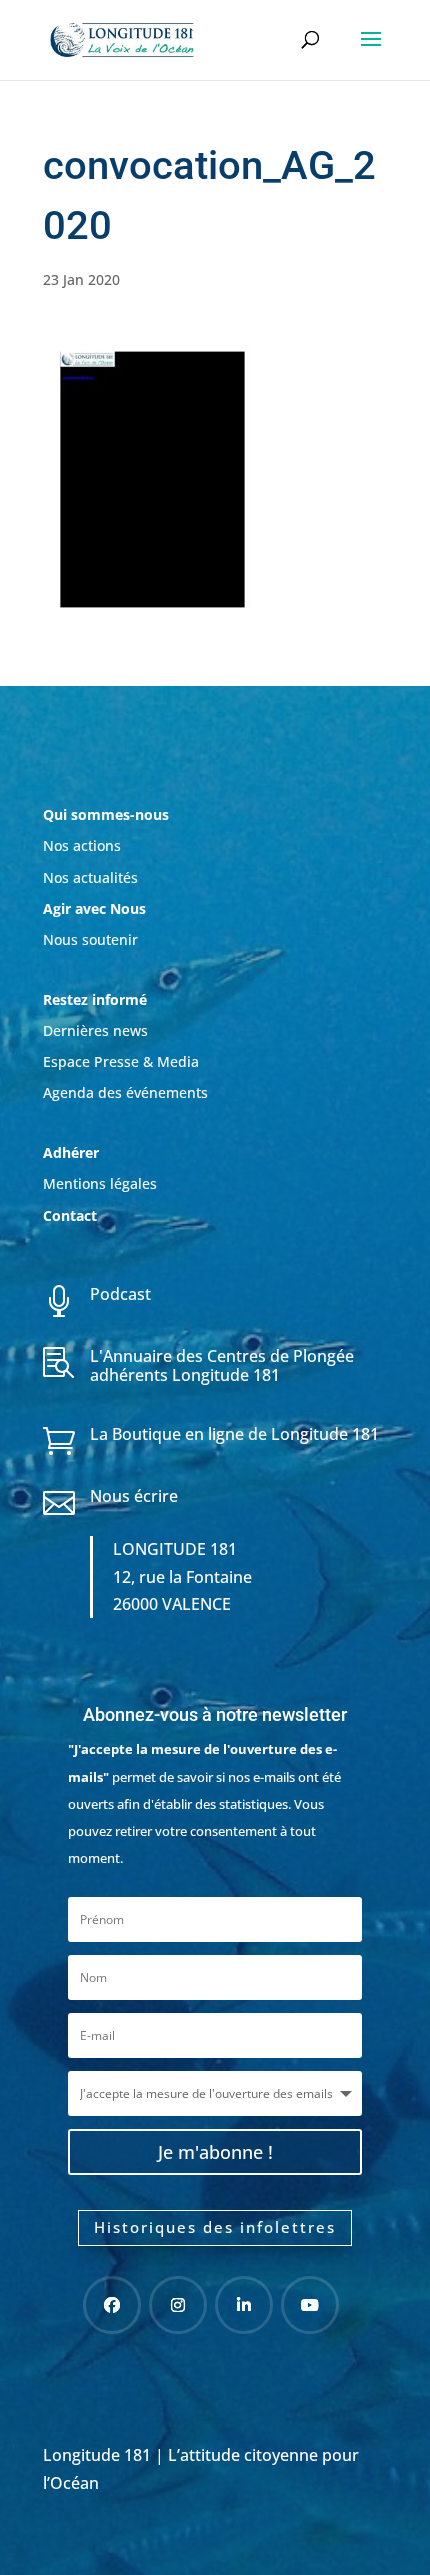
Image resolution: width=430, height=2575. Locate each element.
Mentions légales (100, 1183)
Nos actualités (90, 877)
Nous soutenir (90, 939)
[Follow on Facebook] (112, 2305)
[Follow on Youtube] (310, 2305)
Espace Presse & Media (121, 1061)
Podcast (120, 1294)
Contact (70, 1215)
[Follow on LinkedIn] (244, 2305)
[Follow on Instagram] (178, 2305)
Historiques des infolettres (215, 2227)
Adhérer (73, 1152)
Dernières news (95, 1030)
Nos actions (82, 845)
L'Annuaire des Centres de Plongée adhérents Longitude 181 (222, 1365)
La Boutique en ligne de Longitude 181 (234, 1434)
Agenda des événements (125, 1092)
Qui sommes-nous (106, 814)
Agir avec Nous (94, 908)
